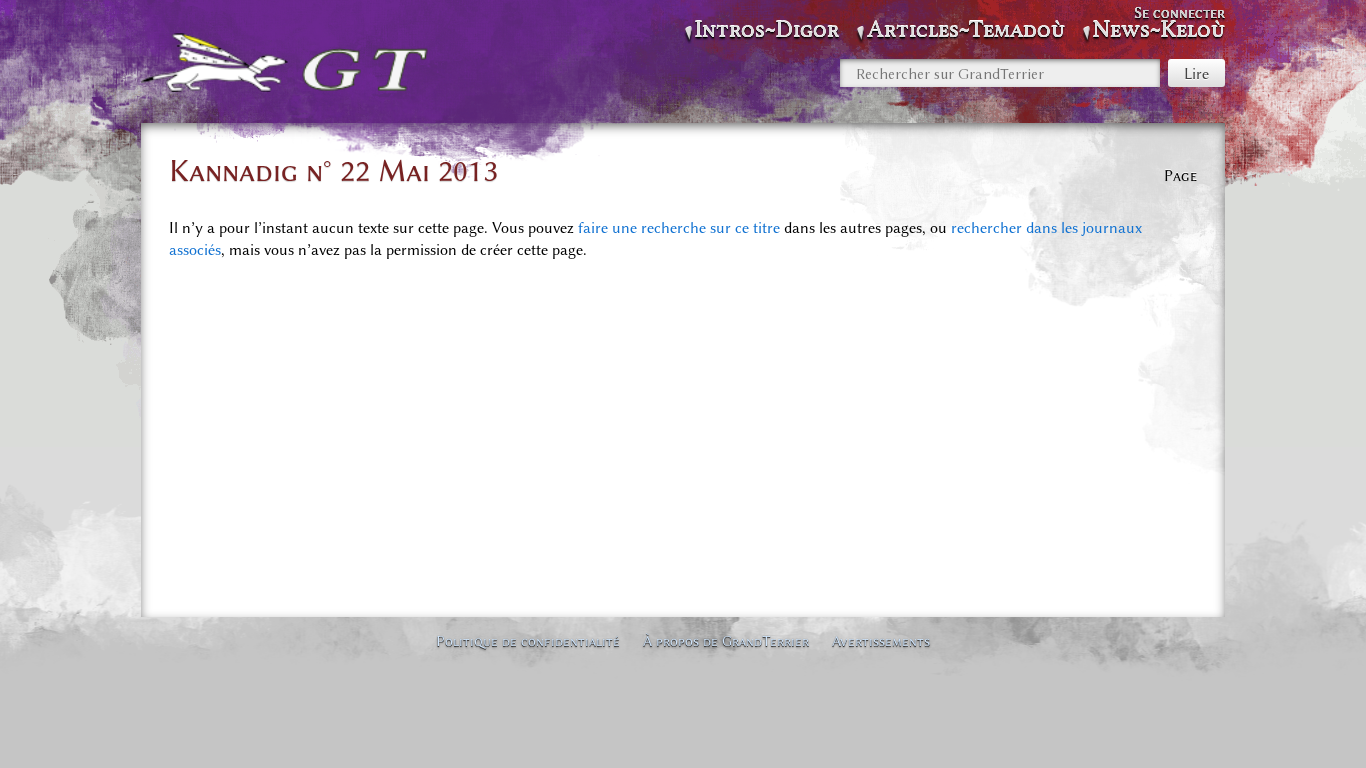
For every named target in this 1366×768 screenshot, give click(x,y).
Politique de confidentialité (528, 641)
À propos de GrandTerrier (726, 641)
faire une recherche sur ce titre (679, 228)
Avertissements (881, 641)
